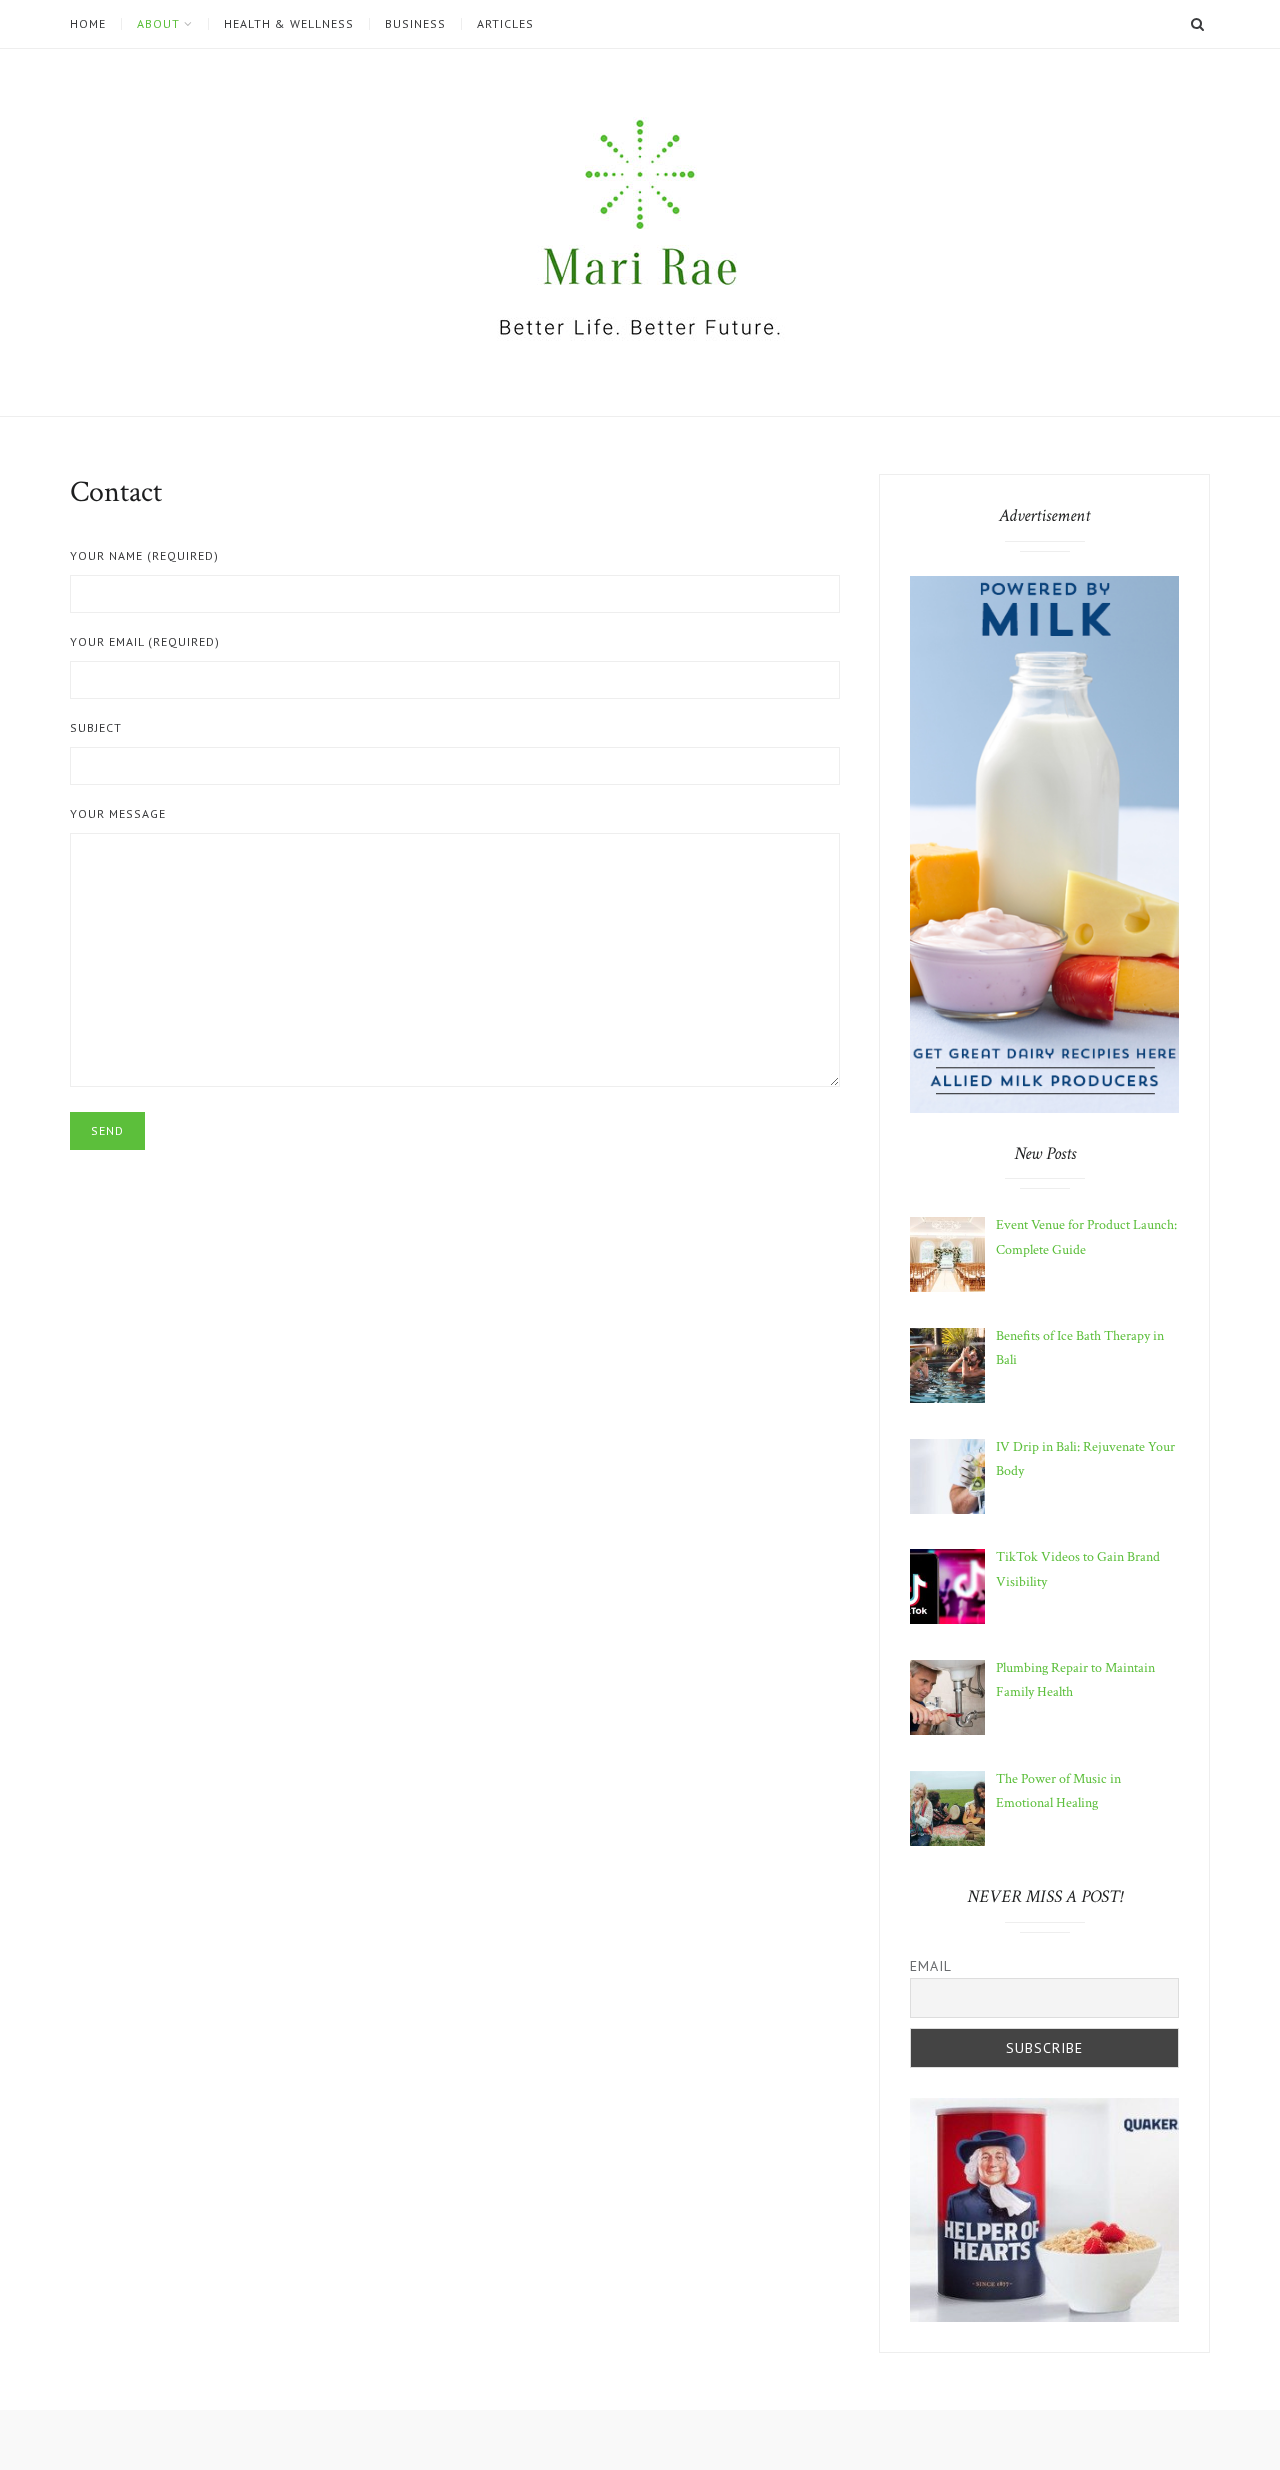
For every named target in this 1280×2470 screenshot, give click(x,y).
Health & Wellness (289, 24)
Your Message (118, 813)
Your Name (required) (144, 555)
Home (88, 24)
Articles (505, 24)
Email (931, 1966)
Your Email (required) (145, 641)
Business (415, 24)
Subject (96, 727)
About (158, 24)
